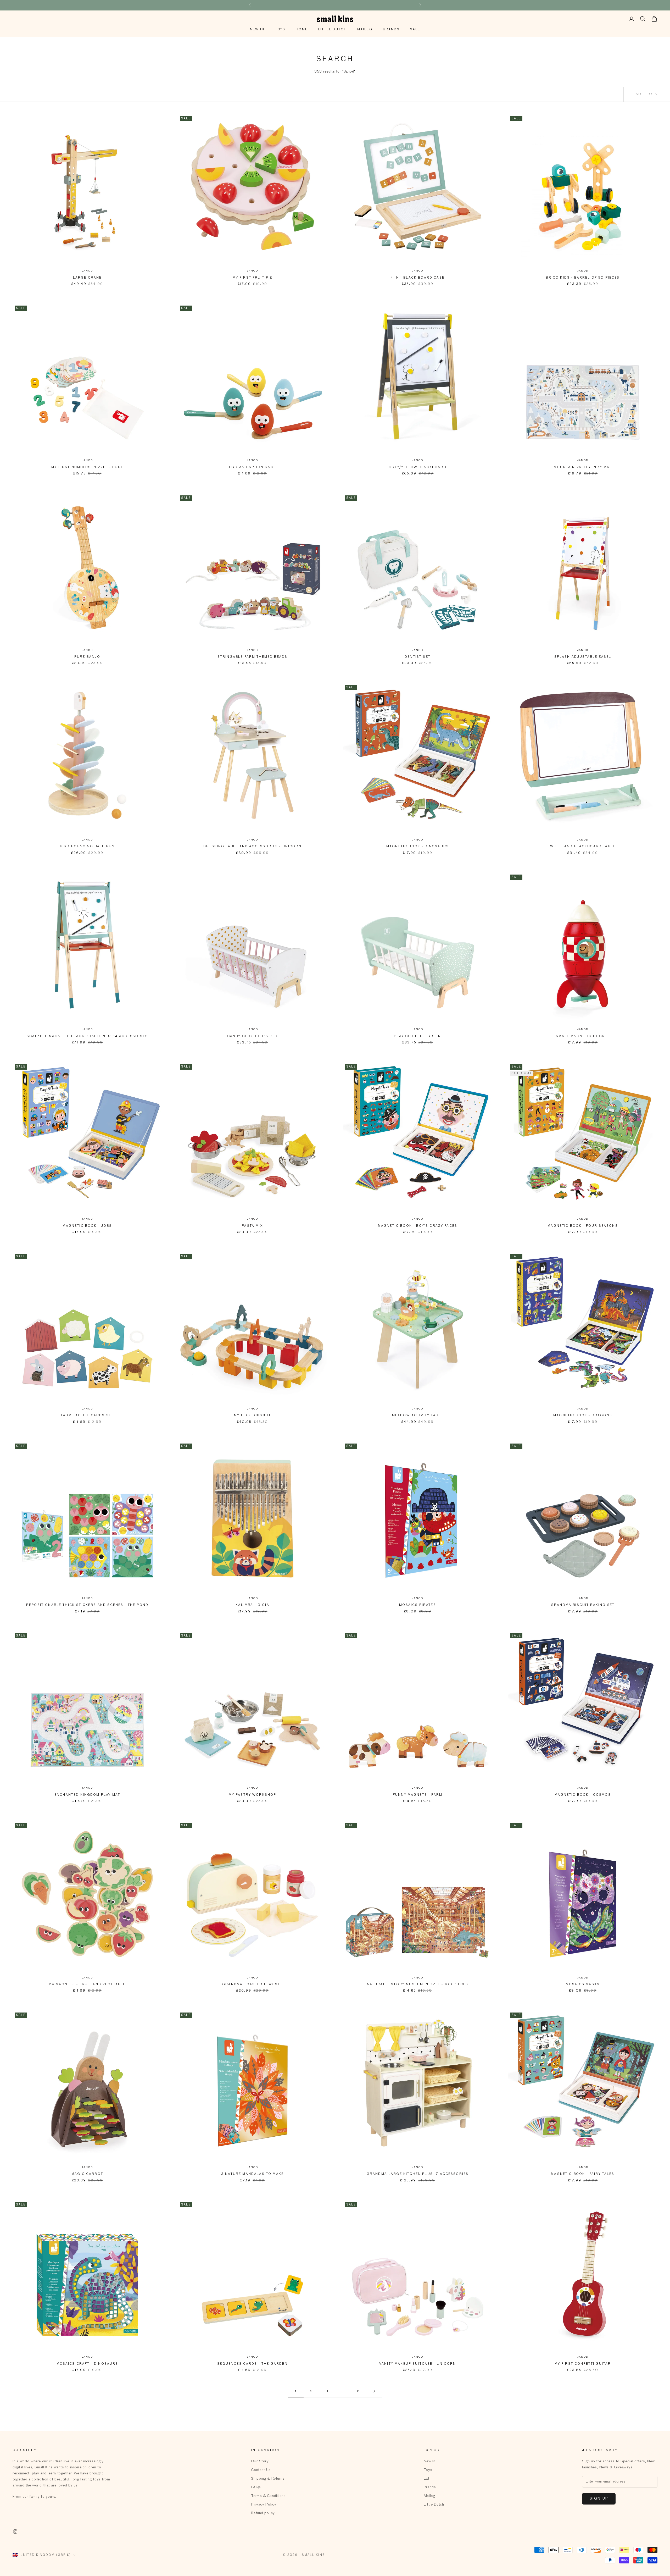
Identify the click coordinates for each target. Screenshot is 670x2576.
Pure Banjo (87, 657)
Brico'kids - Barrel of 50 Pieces (583, 278)
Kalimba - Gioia (252, 1605)
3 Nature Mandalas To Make (252, 2174)
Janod (87, 271)
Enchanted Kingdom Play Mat (87, 1795)
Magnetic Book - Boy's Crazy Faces (418, 1226)
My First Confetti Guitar (583, 2364)
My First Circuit (252, 1416)
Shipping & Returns (268, 2479)
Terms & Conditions (268, 2496)
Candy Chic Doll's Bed (252, 1036)
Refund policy (263, 2513)
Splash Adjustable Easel (583, 657)
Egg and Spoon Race (252, 467)
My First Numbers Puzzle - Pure (87, 467)
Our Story (260, 2461)
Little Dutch (332, 30)
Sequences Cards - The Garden (252, 2364)
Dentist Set (418, 657)
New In (257, 30)
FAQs (256, 2487)
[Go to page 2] (374, 2391)
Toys (280, 30)
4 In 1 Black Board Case (418, 278)
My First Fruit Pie (253, 278)
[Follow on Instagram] (15, 2531)
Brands (391, 30)
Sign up (599, 2499)
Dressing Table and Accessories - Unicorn (252, 847)
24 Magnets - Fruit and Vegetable (87, 1984)
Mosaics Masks (583, 1984)
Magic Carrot (87, 2174)
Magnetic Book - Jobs (87, 1226)
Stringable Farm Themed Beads (252, 657)
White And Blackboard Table (583, 847)
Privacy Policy (264, 2505)
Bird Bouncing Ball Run (87, 847)
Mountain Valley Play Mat (583, 467)
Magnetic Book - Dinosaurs (418, 847)
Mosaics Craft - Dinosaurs (87, 2364)
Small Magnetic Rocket (583, 1036)
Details (369, 5)
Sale (415, 30)
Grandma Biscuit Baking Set (583, 1605)
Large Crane (87, 278)
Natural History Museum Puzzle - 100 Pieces (418, 1984)
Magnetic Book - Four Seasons (583, 1226)
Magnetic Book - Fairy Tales (583, 2174)
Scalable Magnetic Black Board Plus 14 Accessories (87, 1036)
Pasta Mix (252, 1226)
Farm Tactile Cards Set (87, 1416)
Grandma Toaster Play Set (252, 1984)
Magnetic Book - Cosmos (583, 1795)
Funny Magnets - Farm (418, 1795)
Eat (427, 2479)
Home (302, 30)
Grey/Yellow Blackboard (418, 467)
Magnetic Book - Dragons (583, 1416)
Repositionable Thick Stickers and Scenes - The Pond (87, 1605)
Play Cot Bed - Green (417, 1036)
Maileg (365, 30)
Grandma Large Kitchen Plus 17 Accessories (418, 2174)
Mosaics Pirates (417, 1605)
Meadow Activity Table (418, 1416)
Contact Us (261, 2470)
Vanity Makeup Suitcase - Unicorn (418, 2364)
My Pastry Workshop (253, 1795)
